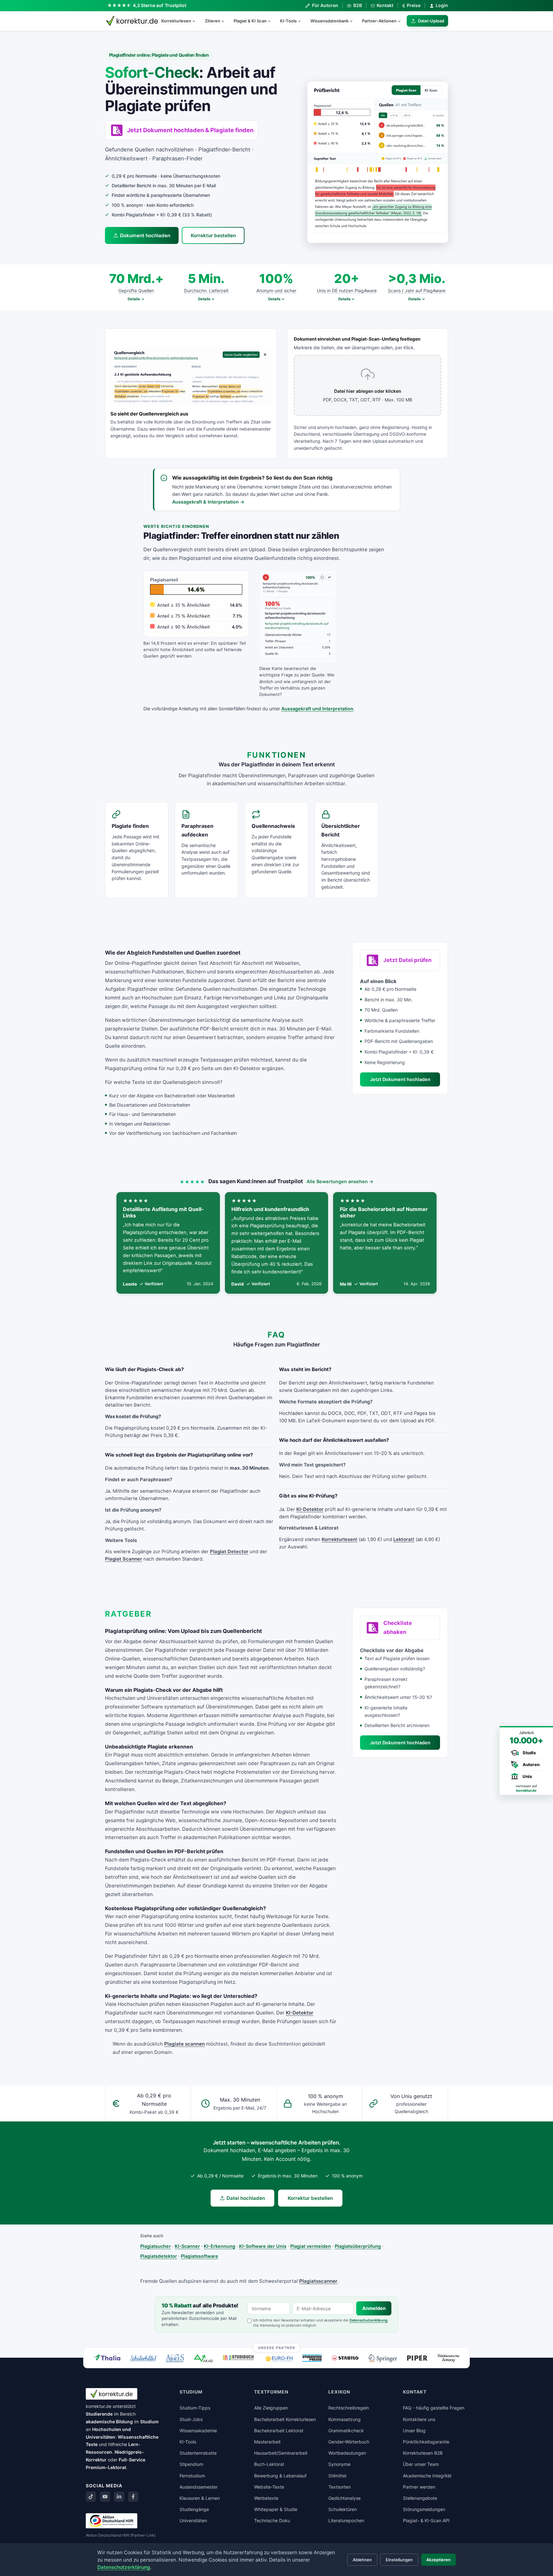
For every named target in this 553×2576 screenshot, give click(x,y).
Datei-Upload (431, 21)
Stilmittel (337, 2476)
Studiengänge (194, 2509)
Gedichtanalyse (345, 2498)
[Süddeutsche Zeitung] (449, 2358)
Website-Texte (269, 2487)
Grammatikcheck (346, 2431)
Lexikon (339, 2392)
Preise (411, 5)
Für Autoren (325, 5)
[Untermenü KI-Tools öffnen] (302, 21)
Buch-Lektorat (269, 2464)
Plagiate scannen (184, 2044)
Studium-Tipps (195, 2408)
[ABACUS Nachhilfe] (175, 2358)
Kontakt (385, 5)
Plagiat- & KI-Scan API (426, 2520)
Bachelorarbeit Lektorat (279, 2431)
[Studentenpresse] (312, 2358)
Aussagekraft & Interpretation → (208, 502)
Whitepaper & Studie (276, 2509)
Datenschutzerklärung (369, 2320)
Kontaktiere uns (419, 2419)
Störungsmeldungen (424, 2509)
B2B (357, 5)
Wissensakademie (198, 2431)
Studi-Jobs (191, 2419)
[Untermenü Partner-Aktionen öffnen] (402, 21)
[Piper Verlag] (417, 2358)
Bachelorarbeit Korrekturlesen (285, 2419)
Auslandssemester (199, 2487)
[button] (378, 162)
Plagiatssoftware (200, 2256)
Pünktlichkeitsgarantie (426, 2442)
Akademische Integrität (427, 2476)
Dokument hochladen (145, 235)
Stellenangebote (420, 2498)
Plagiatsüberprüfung (358, 2246)
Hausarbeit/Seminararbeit (281, 2453)
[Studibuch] (239, 2358)
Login (442, 5)
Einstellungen (399, 2560)
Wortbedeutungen (347, 2453)
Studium (149, 2422)
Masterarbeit (267, 2442)
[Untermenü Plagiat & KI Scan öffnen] (272, 21)
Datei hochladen (246, 2198)
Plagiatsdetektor (159, 2256)
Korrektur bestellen (213, 235)
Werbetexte (266, 2498)
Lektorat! (404, 1539)
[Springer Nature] (383, 2358)
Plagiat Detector (229, 1552)
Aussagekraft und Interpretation (317, 709)
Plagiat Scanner (124, 1559)
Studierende (99, 2414)
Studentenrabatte (198, 2453)
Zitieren (212, 21)
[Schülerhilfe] (143, 2359)
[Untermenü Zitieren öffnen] (226, 21)
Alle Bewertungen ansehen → (340, 1181)
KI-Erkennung (220, 2246)
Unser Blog (414, 2431)
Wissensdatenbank (329, 21)
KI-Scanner (187, 2246)
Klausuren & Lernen (200, 2498)
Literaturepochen (346, 2520)
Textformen (271, 2392)
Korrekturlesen (176, 21)
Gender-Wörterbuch (349, 2442)
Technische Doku (272, 2520)
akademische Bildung (109, 2422)
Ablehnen (362, 2560)
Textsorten (340, 2487)
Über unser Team (421, 2464)
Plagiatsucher (156, 2246)
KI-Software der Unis (263, 2246)
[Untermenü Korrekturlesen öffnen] (196, 21)
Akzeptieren (438, 2560)
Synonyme (339, 2464)
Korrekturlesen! (340, 1539)
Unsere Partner (277, 2347)
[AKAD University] (203, 2358)
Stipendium (191, 2464)
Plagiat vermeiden (311, 2246)
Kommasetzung (345, 2419)
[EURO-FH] (279, 2359)
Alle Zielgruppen (271, 2408)
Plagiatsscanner (318, 2281)
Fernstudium (192, 2476)
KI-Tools (288, 21)
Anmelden (374, 2308)
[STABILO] (345, 2358)
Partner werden (419, 2487)
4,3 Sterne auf (160, 5)
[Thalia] (107, 2358)
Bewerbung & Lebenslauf (280, 2476)
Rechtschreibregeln (349, 2408)
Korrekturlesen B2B (423, 2453)
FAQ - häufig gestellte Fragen (434, 2408)
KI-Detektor (310, 1509)
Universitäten (193, 2520)
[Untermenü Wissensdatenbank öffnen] (354, 21)
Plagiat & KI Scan (250, 21)
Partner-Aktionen (379, 21)
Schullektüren (343, 2509)
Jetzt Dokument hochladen (400, 1079)
